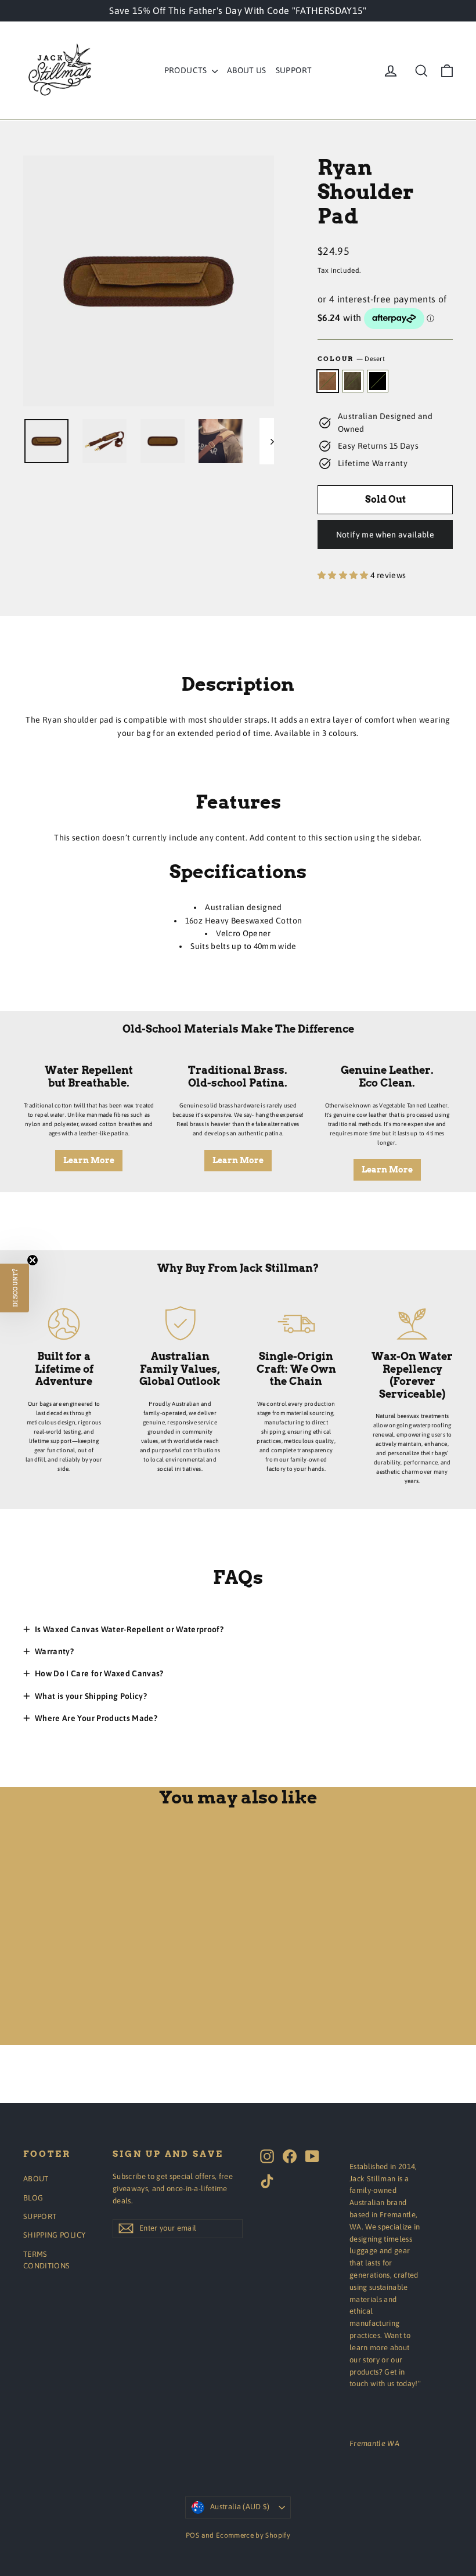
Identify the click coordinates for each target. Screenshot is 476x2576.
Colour (351, 359)
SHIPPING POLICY (54, 2235)
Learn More (89, 1160)
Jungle (353, 381)
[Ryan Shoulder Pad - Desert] (30, 2014)
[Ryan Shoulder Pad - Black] (59, 2014)
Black (378, 381)
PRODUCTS (187, 70)
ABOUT (36, 2179)
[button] (15, 1288)
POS (192, 2535)
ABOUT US (247, 70)
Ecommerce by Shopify (253, 2535)
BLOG (33, 2198)
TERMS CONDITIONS (47, 2260)
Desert (328, 381)
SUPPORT (294, 70)
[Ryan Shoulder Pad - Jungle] (45, 2014)
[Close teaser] (33, 1260)
